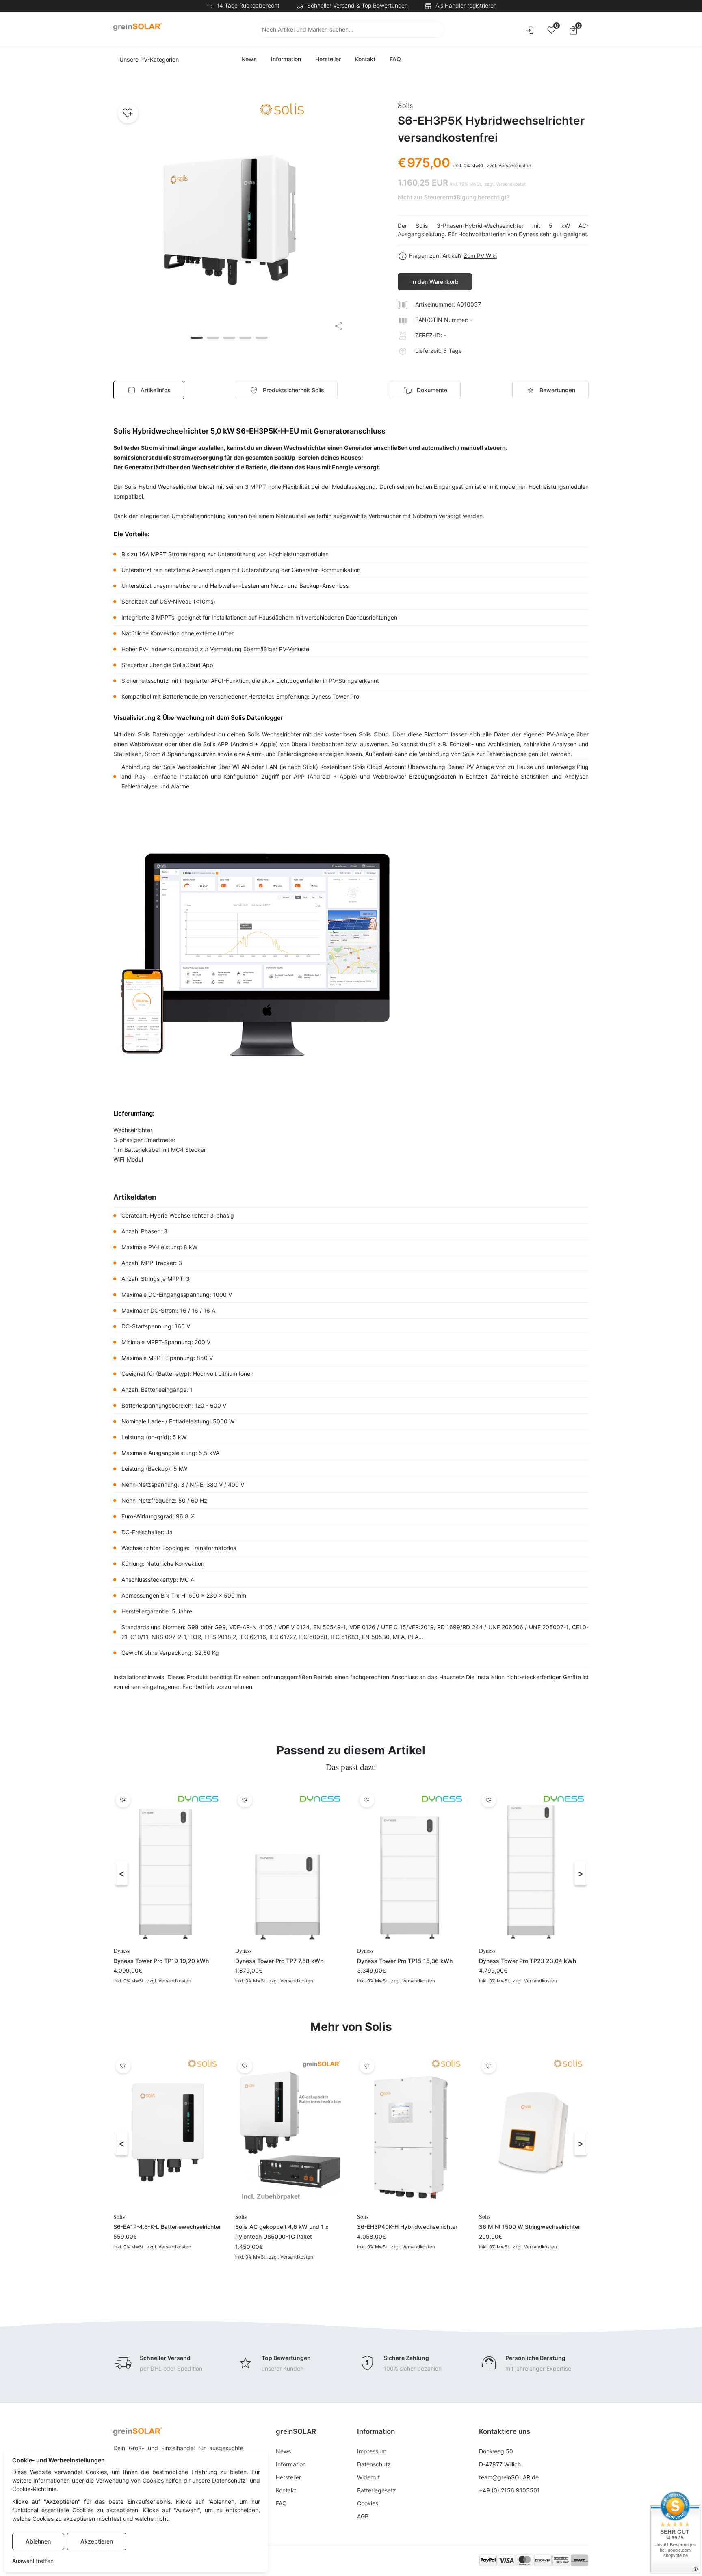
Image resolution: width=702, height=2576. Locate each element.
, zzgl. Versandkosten (168, 1981)
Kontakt (365, 59)
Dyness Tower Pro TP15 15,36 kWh (405, 1961)
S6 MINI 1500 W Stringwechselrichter (530, 2227)
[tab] (287, 390)
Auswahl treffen (33, 2561)
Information (286, 59)
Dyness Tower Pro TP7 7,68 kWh (279, 1961)
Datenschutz (374, 2464)
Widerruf (368, 2477)
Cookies (368, 2503)
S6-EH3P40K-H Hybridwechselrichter (407, 2227)
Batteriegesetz (377, 2490)
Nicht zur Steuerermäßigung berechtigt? (454, 197)
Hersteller (328, 59)
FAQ (395, 59)
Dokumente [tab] (432, 390)
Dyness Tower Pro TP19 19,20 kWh (161, 1961)
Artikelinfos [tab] (156, 390)
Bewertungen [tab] (557, 390)
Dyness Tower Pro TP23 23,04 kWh (528, 1961)
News (249, 59)
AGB (363, 2516)
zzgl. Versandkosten (509, 166)
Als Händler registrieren (466, 5)
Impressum (372, 2451)
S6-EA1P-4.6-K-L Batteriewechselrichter (167, 2227)
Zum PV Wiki (480, 256)
